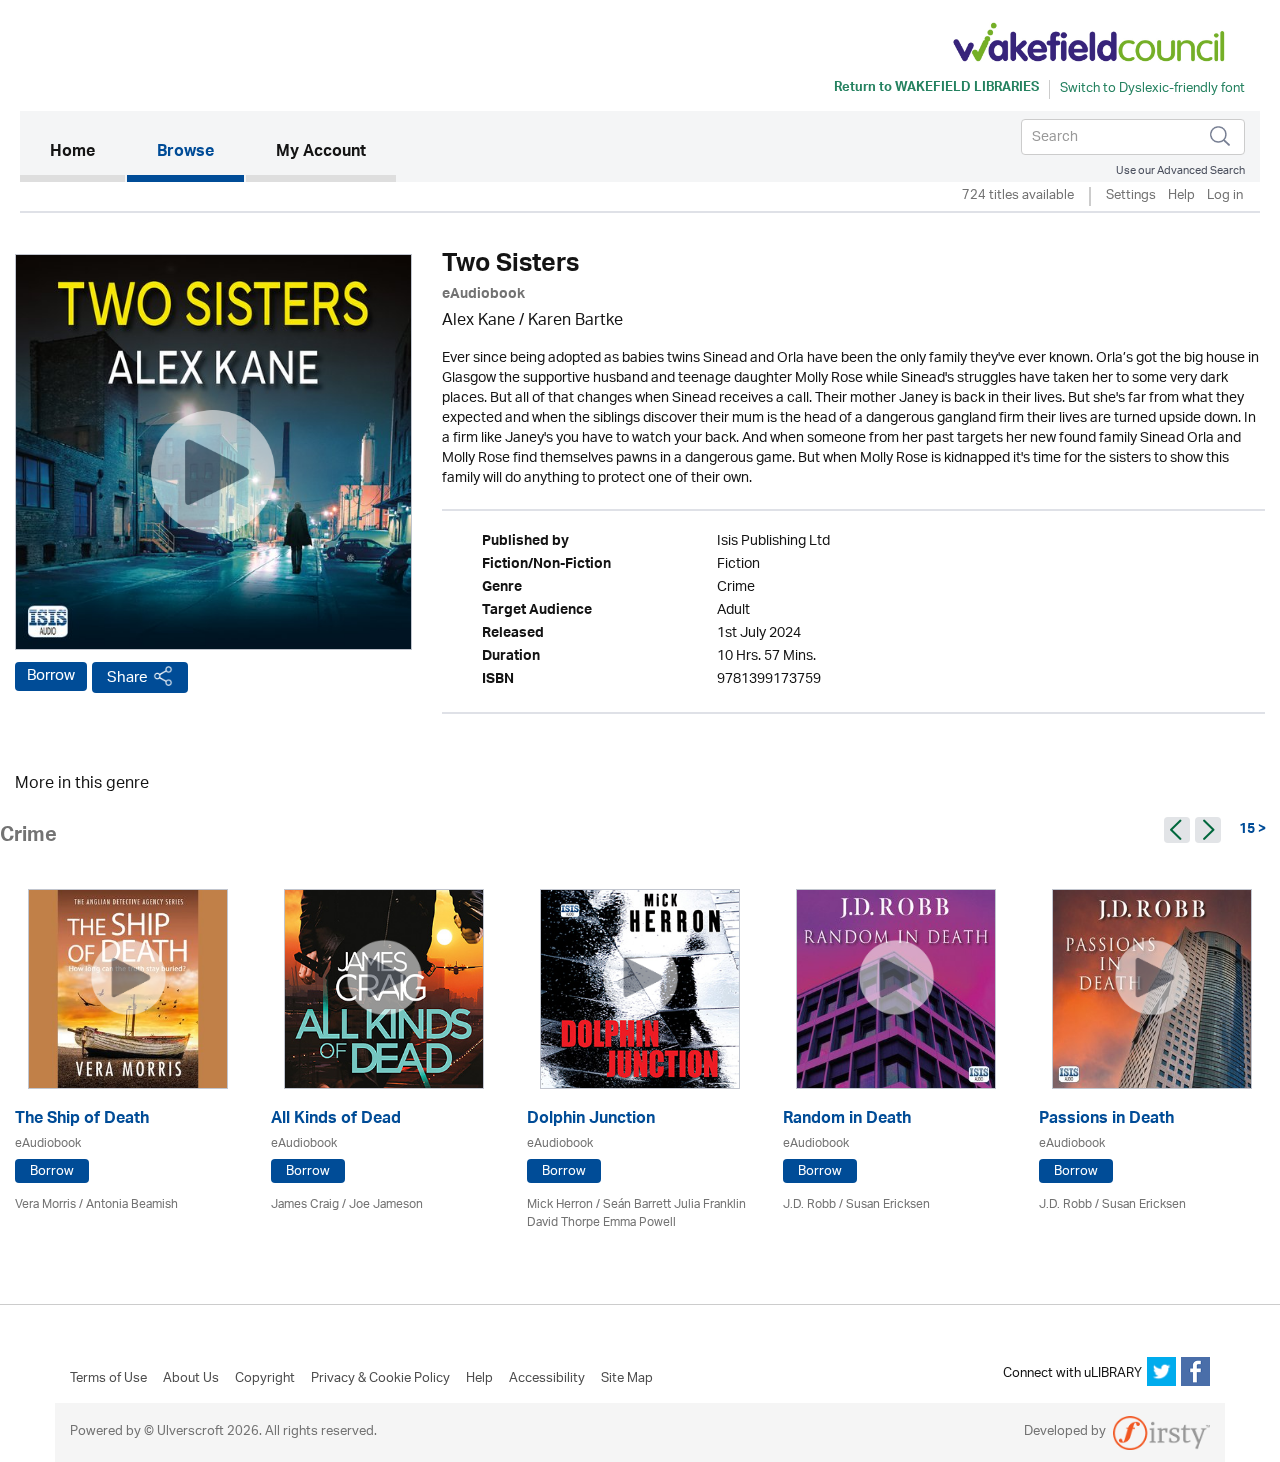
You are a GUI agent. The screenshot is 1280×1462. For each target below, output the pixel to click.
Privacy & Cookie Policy (380, 1379)
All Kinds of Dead (336, 1120)
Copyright (265, 1379)
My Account (321, 153)
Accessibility (547, 1379)
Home (87, 152)
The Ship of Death (82, 1120)
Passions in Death (1106, 1120)
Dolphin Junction (591, 1120)
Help (1181, 196)
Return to (936, 89)
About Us (191, 1379)
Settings (1131, 196)
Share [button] (127, 677)
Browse (185, 153)
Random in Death (847, 1120)
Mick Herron (560, 1204)
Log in (1225, 196)
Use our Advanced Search (1180, 170)
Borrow (51, 676)
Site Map (627, 1379)
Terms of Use (108, 1379)
